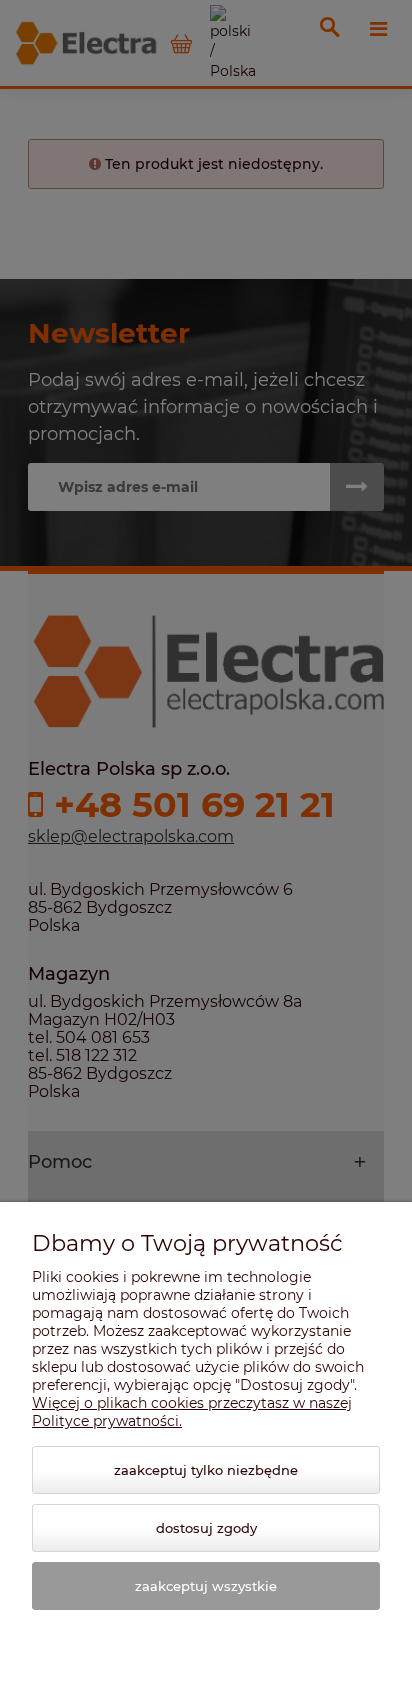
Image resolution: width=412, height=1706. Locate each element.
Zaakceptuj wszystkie (206, 1586)
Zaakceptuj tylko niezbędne (206, 1470)
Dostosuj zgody (206, 1528)
